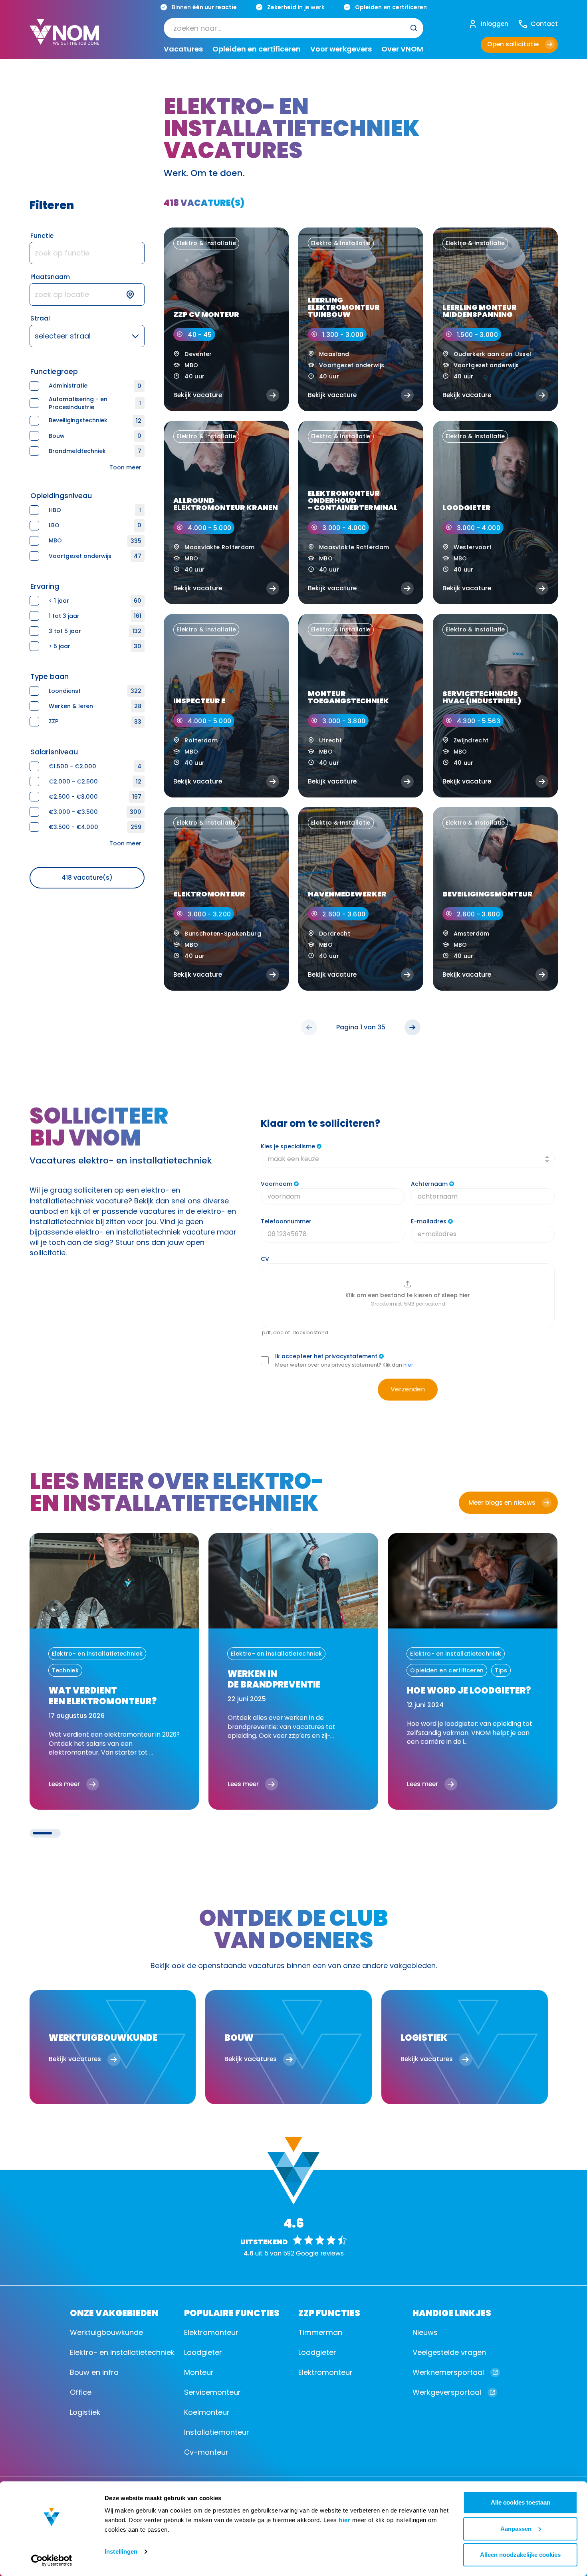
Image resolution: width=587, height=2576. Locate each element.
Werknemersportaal (448, 2372)
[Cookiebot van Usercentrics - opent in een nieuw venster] (52, 2560)
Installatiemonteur (217, 2432)
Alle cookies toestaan (521, 2502)
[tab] (42, 1833)
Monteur (199, 2372)
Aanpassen (516, 2529)
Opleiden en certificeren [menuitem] (257, 49)
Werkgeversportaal (447, 2392)
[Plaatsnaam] (87, 295)
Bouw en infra (94, 2372)
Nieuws (425, 2332)
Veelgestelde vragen (449, 2352)
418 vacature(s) (87, 877)
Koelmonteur (207, 2412)
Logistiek (85, 2412)
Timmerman (320, 2332)
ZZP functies (329, 2312)
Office (81, 2392)
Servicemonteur (212, 2392)
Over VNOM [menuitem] (402, 49)
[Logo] (64, 38)
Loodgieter (203, 2352)
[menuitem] (293, 28)
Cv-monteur (206, 2452)
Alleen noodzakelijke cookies (520, 2555)
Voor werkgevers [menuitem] (341, 49)
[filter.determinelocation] (135, 295)
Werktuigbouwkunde (106, 2332)
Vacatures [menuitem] (183, 49)
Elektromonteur (211, 2332)
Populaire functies (232, 2312)
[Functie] (87, 253)
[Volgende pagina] (412, 1027)
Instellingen (121, 2551)
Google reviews (320, 2253)
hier (344, 2520)
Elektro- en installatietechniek (122, 2352)
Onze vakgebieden (114, 2312)
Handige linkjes (452, 2312)
